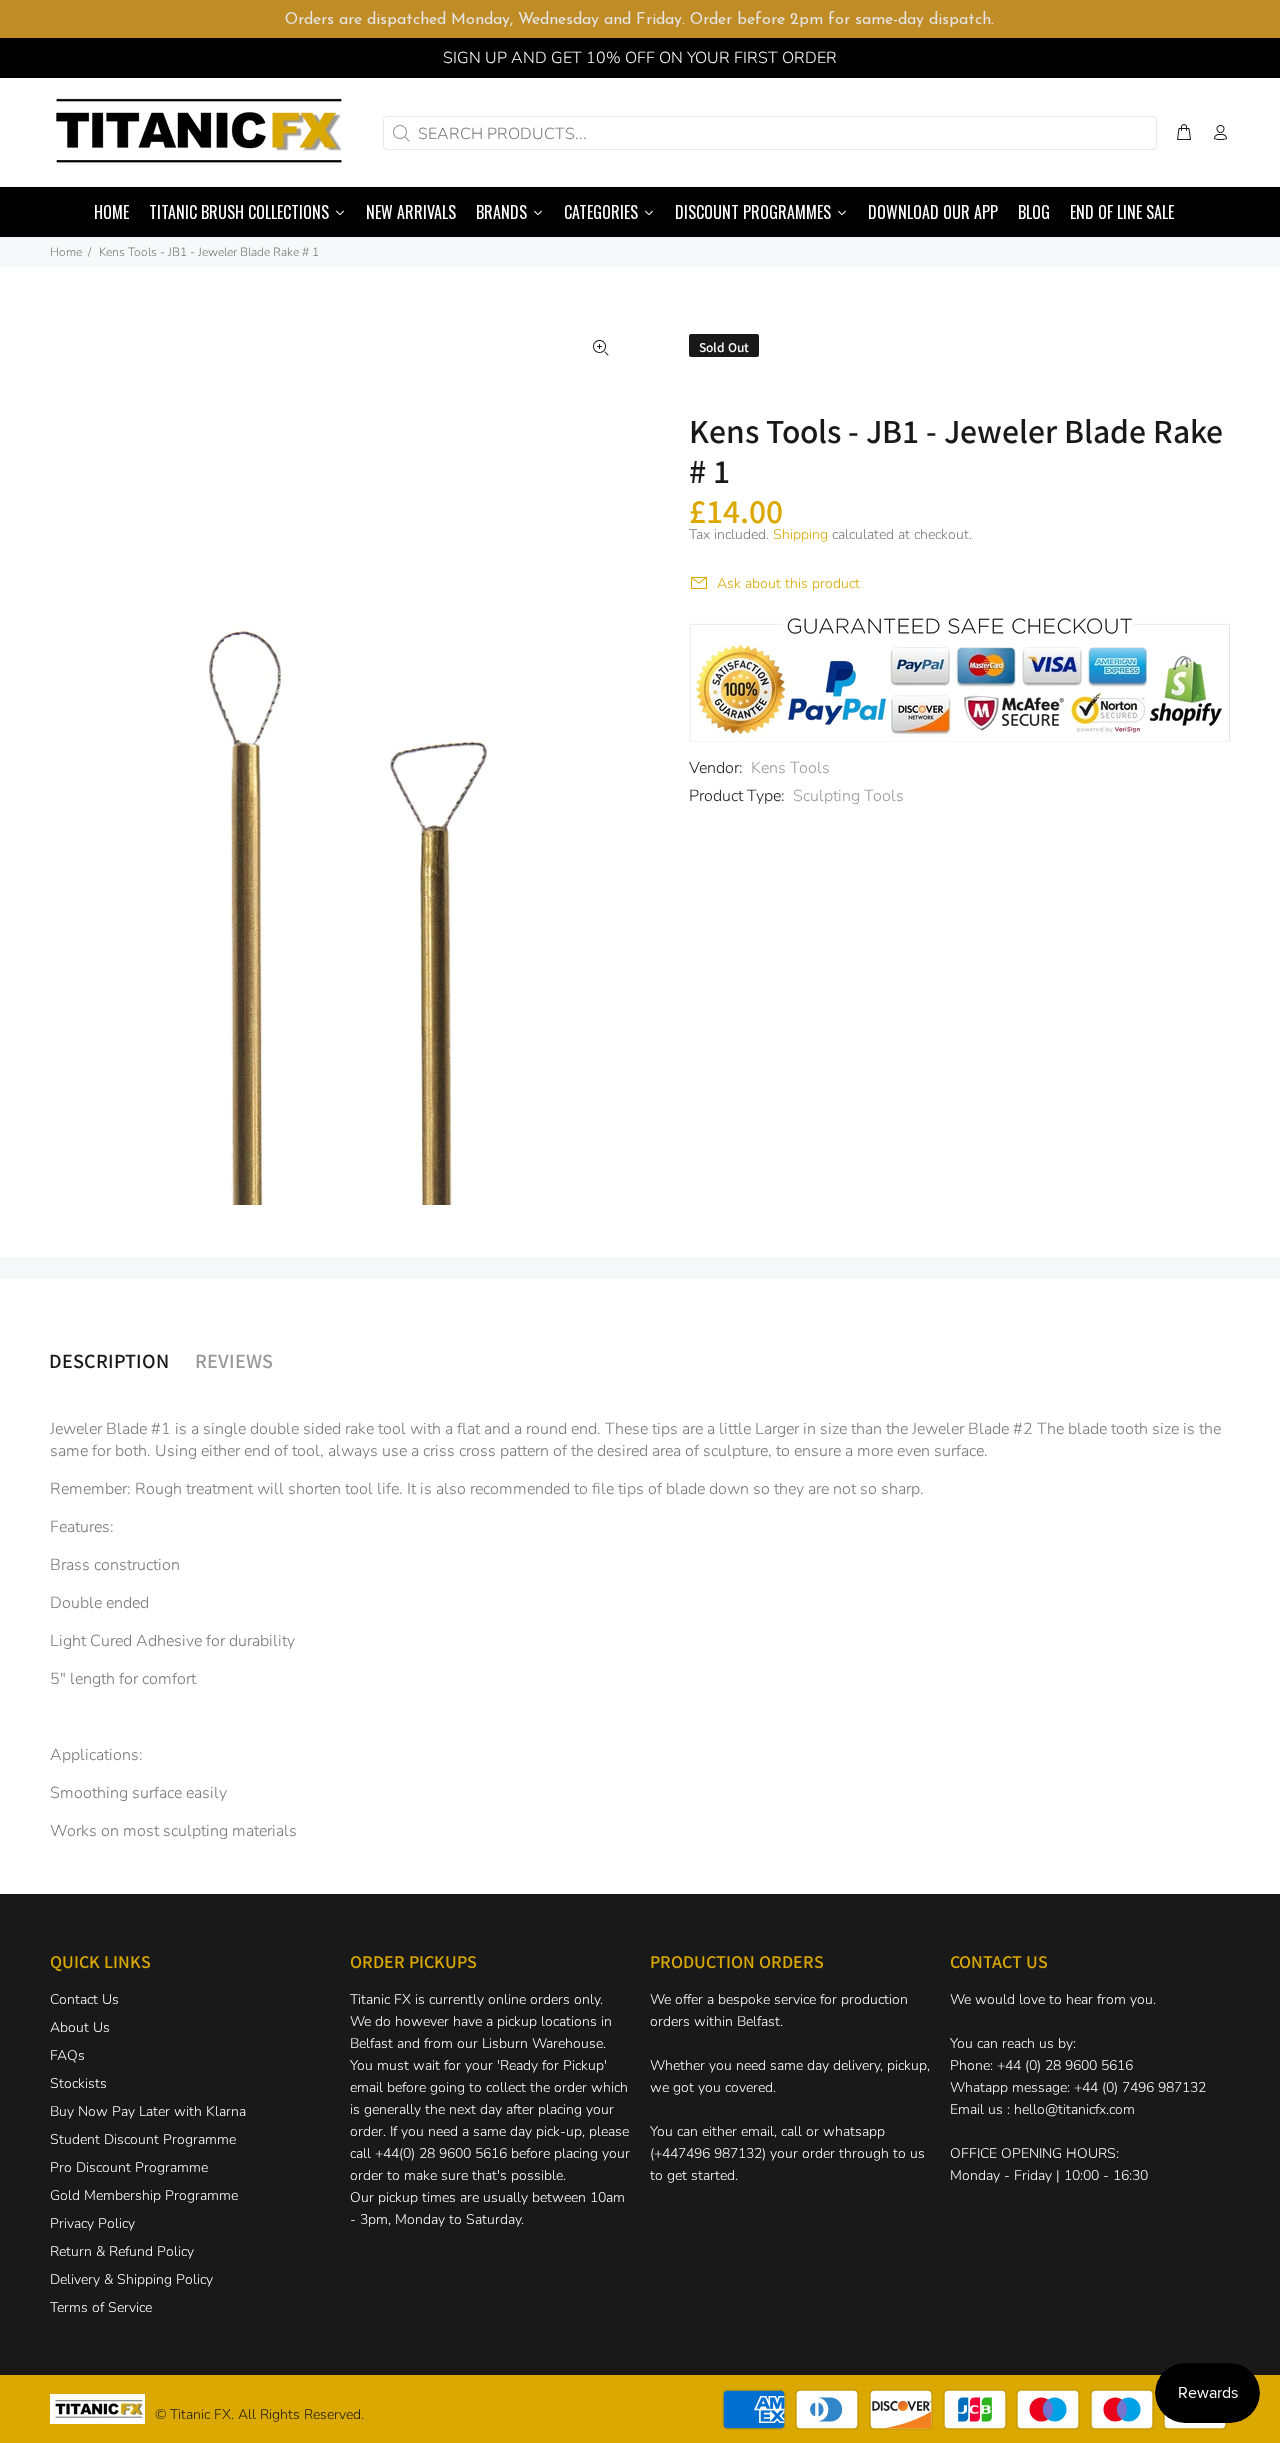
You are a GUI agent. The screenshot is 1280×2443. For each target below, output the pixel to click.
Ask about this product (788, 583)
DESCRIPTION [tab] (109, 1360)
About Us (80, 2027)
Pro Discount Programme (129, 2167)
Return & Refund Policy (122, 2251)
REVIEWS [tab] (234, 1360)
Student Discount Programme (143, 2139)
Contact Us (84, 1999)
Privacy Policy (92, 2223)
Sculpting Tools (848, 796)
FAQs (67, 2055)
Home (66, 252)
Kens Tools (790, 768)
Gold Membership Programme (144, 2195)
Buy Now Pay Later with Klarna (148, 2111)
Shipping (800, 534)
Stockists (78, 2083)
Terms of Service (101, 2307)
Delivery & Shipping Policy (131, 2279)
